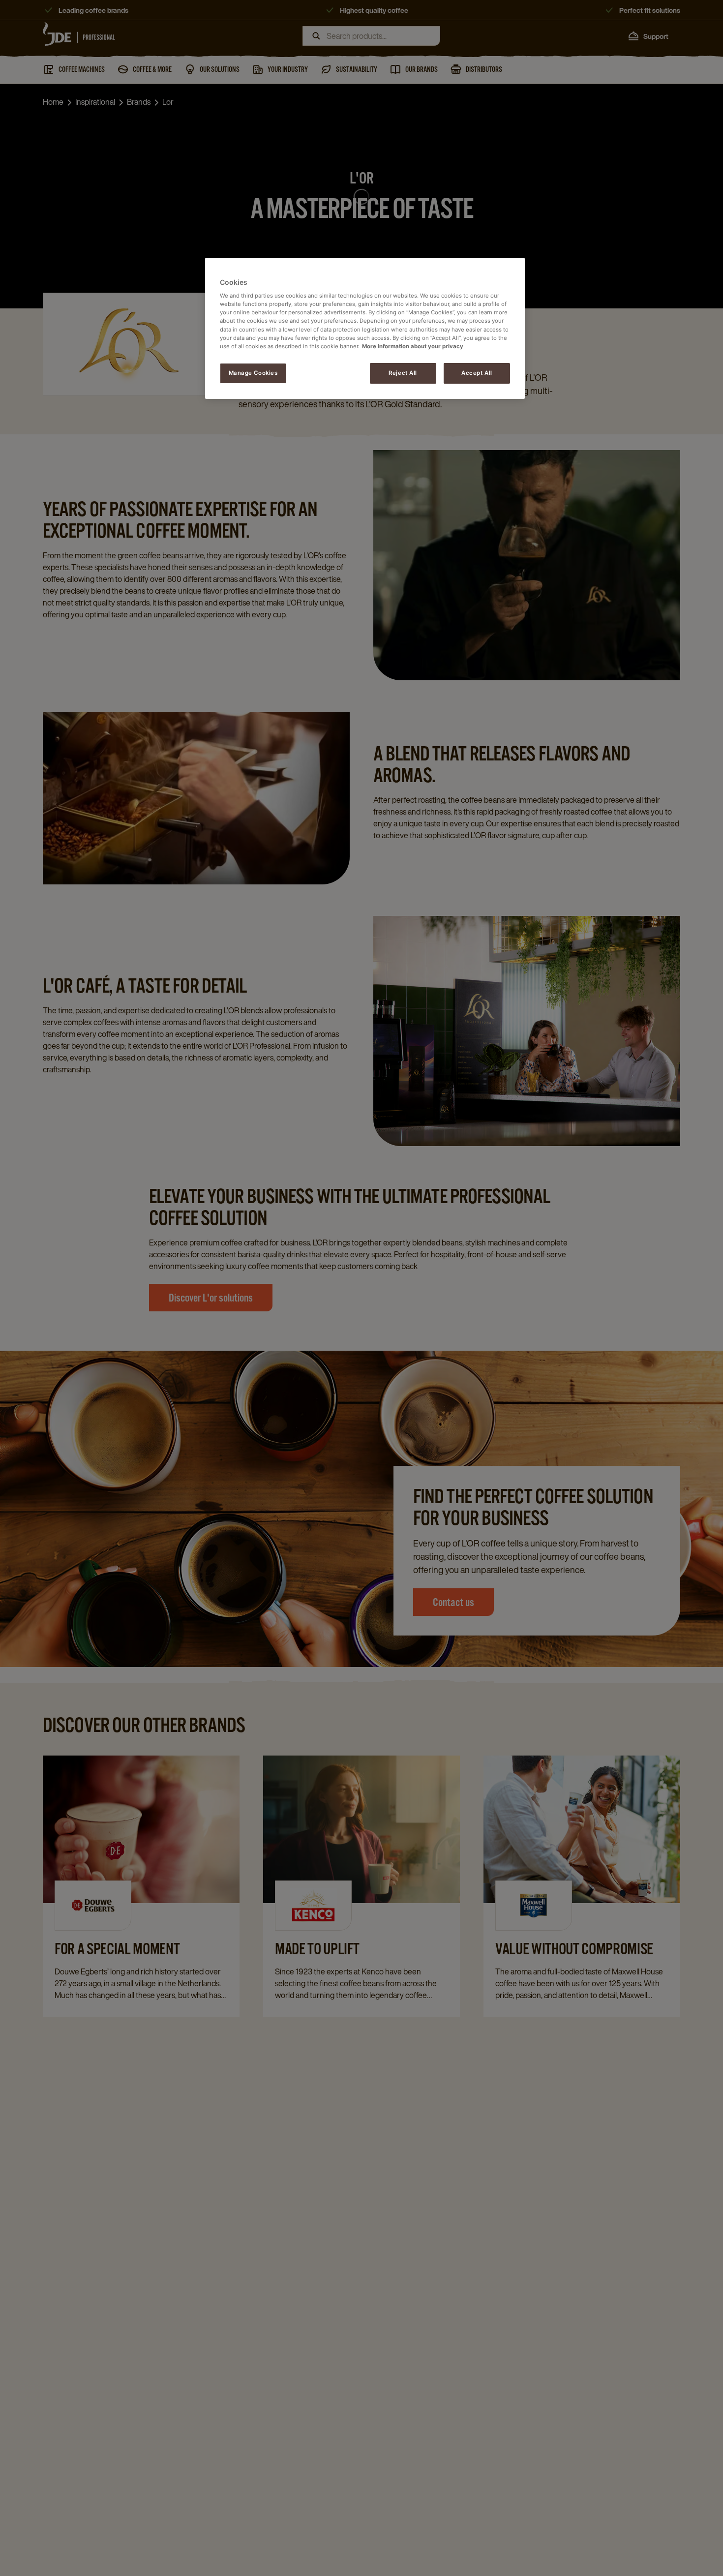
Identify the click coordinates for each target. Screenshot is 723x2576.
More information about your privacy (413, 346)
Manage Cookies (253, 373)
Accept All (477, 373)
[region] (365, 328)
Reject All (403, 373)
